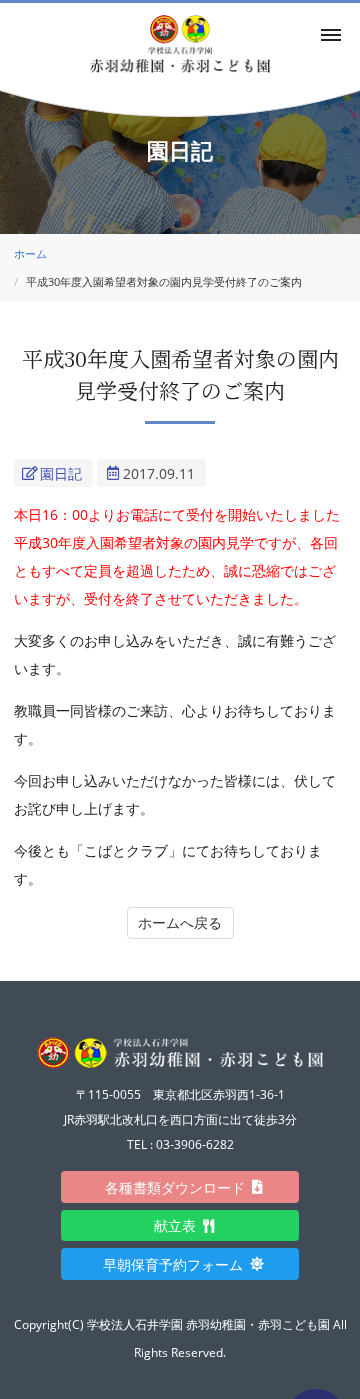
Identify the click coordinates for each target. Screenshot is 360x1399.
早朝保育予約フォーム (180, 1264)
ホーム (30, 253)
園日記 (61, 473)
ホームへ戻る (180, 922)
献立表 (182, 1225)
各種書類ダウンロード (182, 1187)
